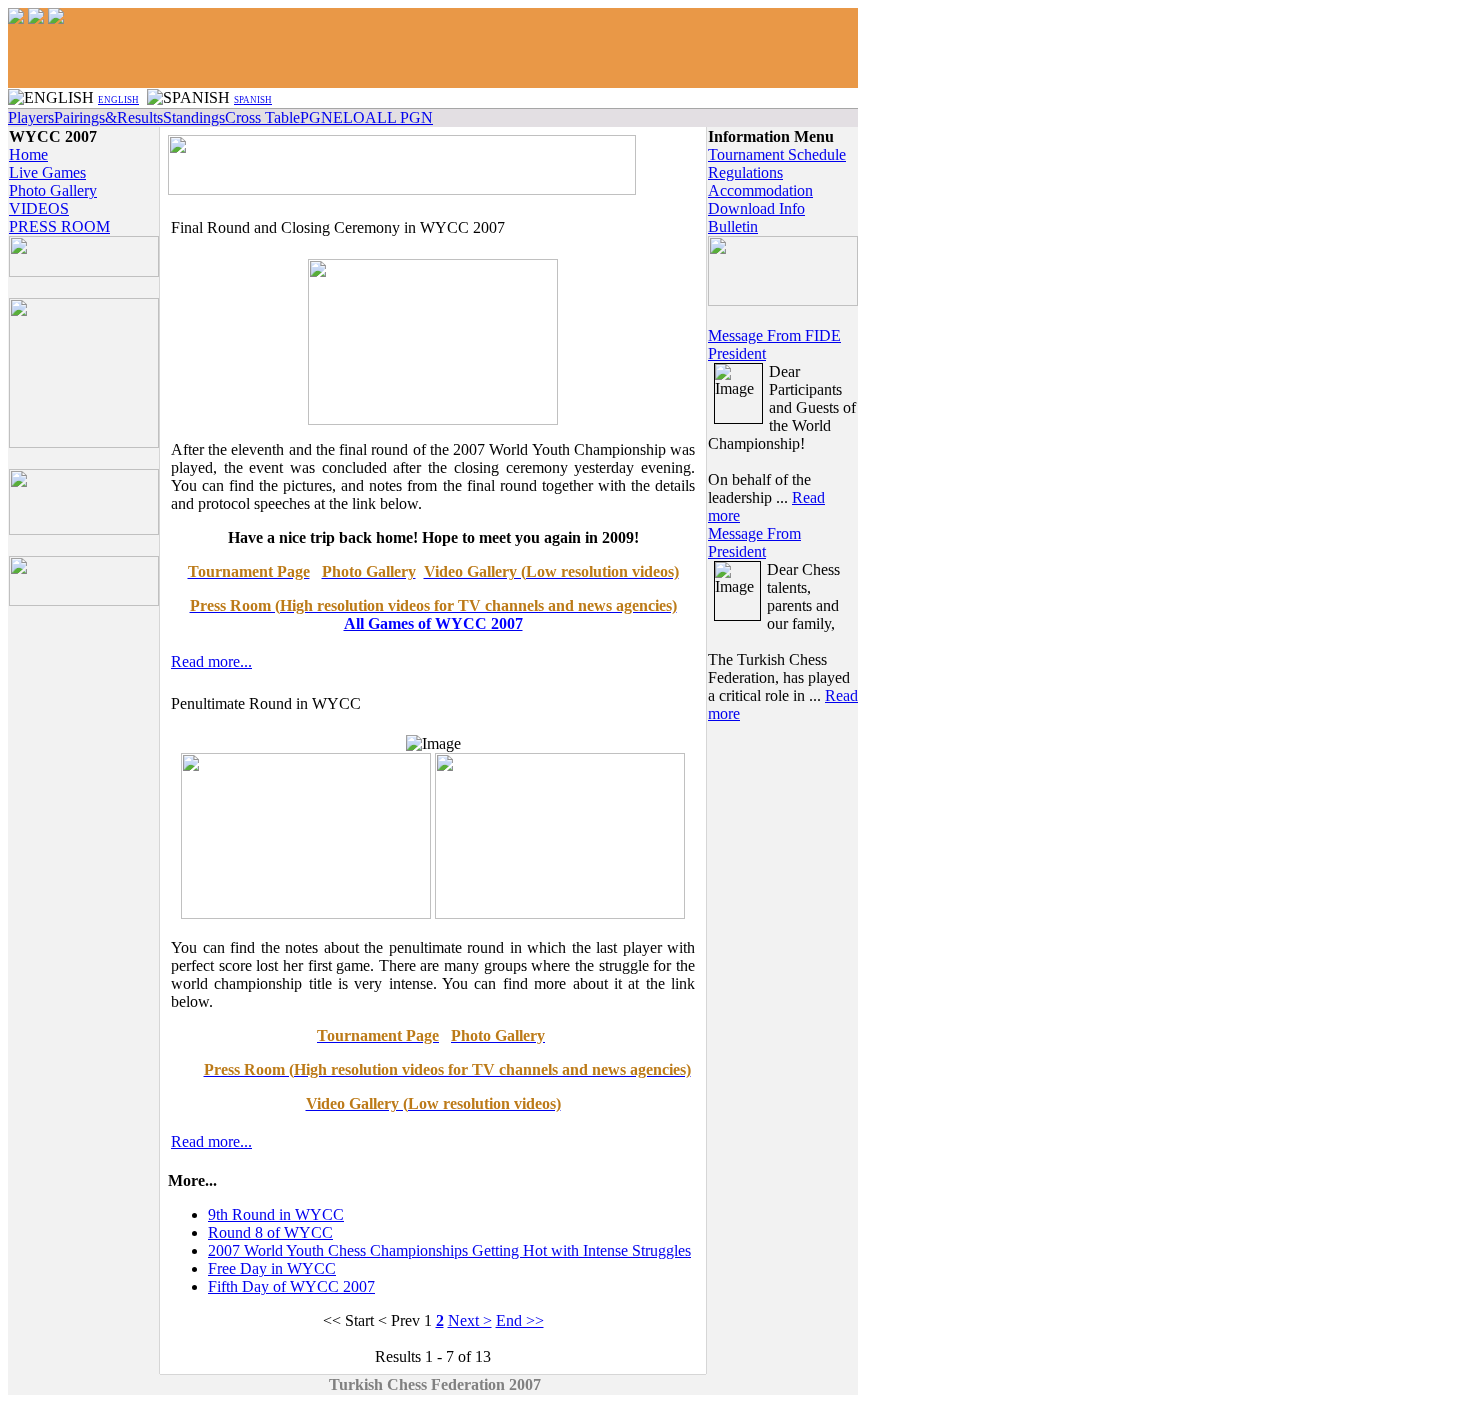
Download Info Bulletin (756, 217)
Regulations (745, 172)
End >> (520, 1320)
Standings (194, 117)
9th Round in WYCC (276, 1214)
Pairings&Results (108, 117)
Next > (470, 1320)
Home (28, 154)
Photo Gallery (53, 190)
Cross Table (262, 117)
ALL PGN (399, 117)
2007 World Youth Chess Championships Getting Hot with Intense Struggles (449, 1250)
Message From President (754, 542)
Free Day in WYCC (272, 1268)
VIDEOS (39, 208)
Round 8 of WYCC (270, 1232)
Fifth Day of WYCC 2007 (291, 1286)
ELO (349, 117)
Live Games (47, 172)
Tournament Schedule (777, 154)
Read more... (211, 661)
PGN (316, 117)
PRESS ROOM (59, 226)
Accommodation (760, 190)
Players (31, 117)
